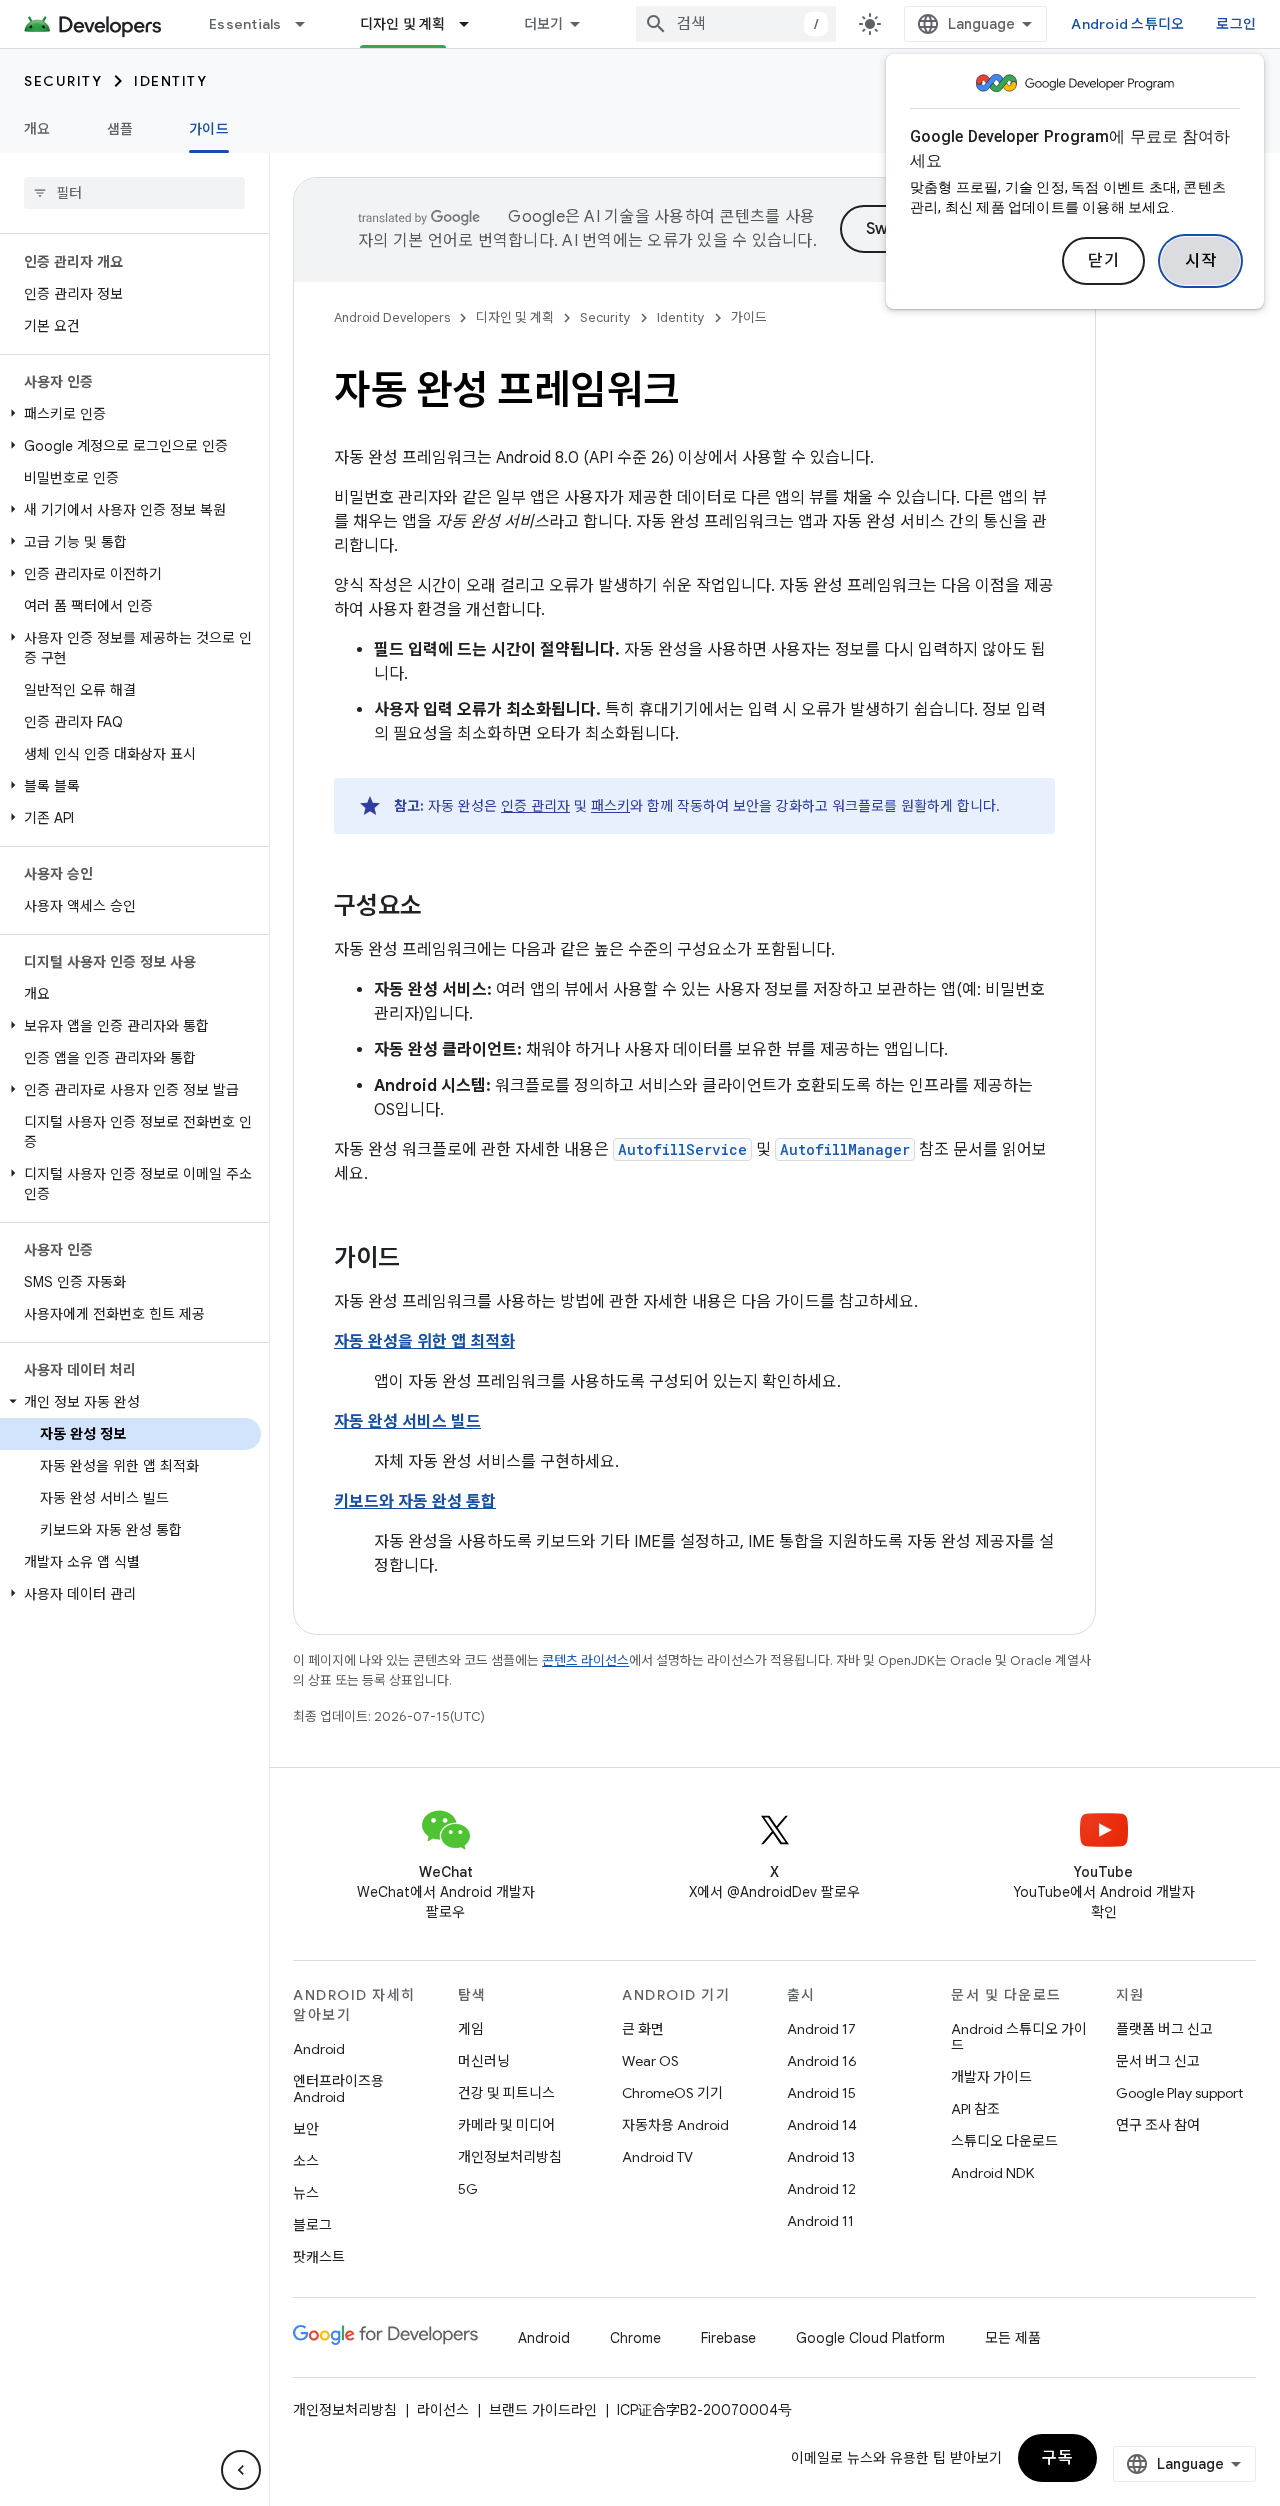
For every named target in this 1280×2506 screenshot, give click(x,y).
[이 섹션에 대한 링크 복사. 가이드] (420, 1260)
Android (319, 2049)
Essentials (245, 24)
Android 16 (822, 2061)
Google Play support (1179, 2093)
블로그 (312, 2225)
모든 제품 (1013, 2338)
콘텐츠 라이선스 (585, 1660)
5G (468, 2189)
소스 (306, 2161)
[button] (130, 414)
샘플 (120, 129)
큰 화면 (643, 2029)
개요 (37, 129)
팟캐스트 (319, 2257)
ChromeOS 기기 (672, 2093)
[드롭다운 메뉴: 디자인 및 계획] (473, 24)
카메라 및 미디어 (506, 2125)
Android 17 (821, 2029)
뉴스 (306, 2193)
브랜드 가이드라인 (543, 2410)
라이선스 (443, 2410)
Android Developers (392, 317)
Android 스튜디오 (1127, 24)
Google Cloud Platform (870, 2338)
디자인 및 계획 (403, 24)
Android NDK (992, 2173)
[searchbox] (134, 193)
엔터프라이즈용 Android (338, 2089)
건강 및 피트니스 (506, 2093)
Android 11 (820, 2221)
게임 (471, 2029)
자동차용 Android (675, 2125)
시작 (1200, 261)
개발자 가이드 (991, 2077)
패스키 (610, 806)
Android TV (657, 2157)
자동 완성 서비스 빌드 (407, 1422)
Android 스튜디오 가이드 (1019, 2037)
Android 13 (821, 2157)
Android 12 (821, 2189)
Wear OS (650, 2061)
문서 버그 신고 (1158, 2061)
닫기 (1103, 261)
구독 (1057, 2458)
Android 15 (821, 2093)
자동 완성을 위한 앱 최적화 (424, 1342)
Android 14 (822, 2125)
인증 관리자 (535, 806)
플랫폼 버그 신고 (1164, 2029)
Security (63, 81)
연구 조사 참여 (1158, 2125)
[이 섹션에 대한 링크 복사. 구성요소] (442, 908)
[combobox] (736, 24)
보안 (306, 2129)
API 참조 (975, 2109)
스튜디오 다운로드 (1004, 2141)
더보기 (544, 24)
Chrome (635, 2338)
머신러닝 (484, 2061)
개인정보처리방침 (510, 2157)
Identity (170, 81)
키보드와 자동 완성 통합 (415, 1502)
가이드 (209, 129)
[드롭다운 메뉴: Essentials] (309, 24)
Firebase (728, 2338)
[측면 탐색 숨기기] (241, 2470)
